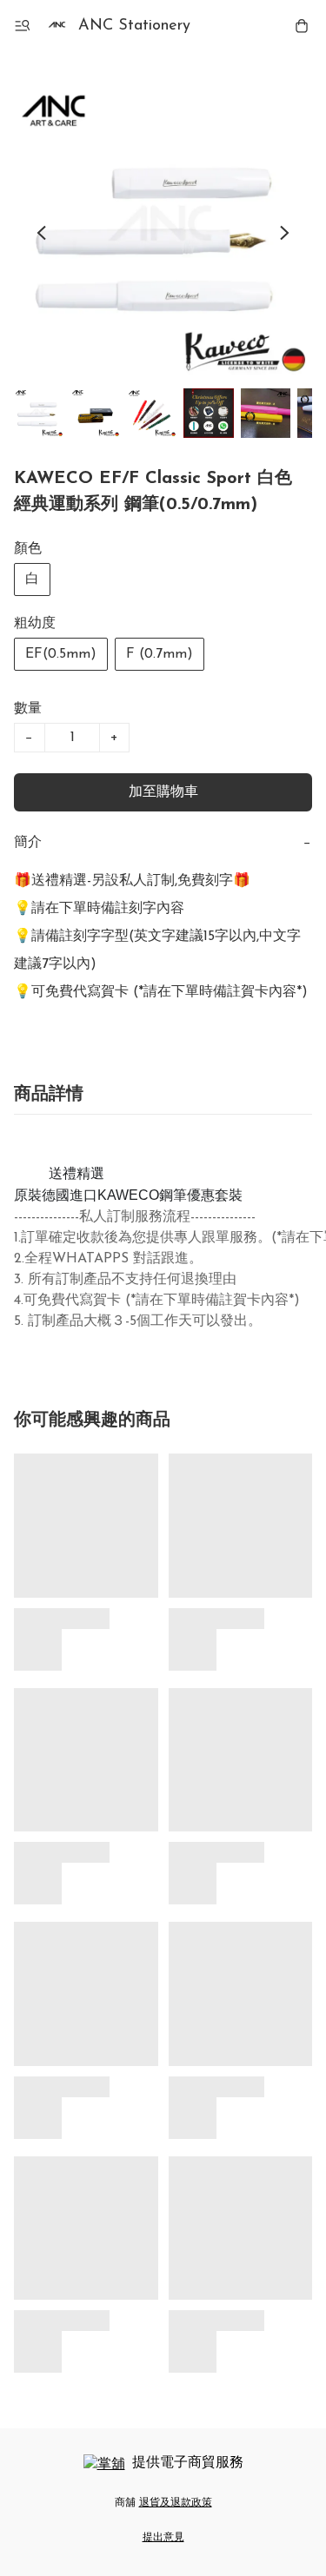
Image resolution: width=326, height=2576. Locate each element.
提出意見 (163, 2538)
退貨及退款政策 (176, 2503)
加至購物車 (163, 792)
